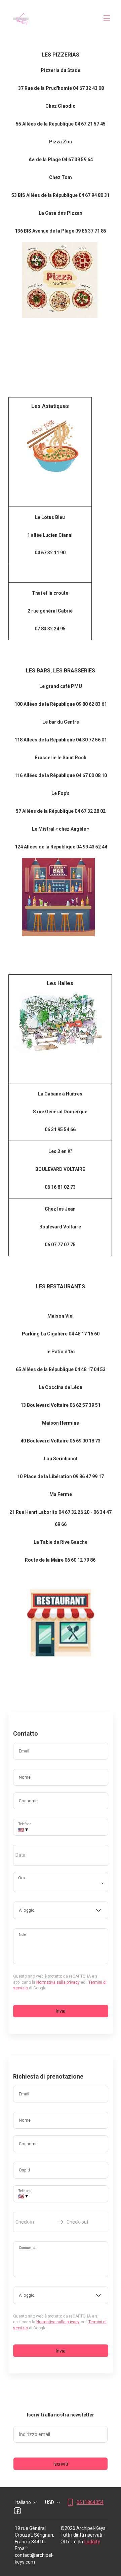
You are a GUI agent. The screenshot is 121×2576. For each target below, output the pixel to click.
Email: (21, 2548)
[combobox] (61, 1910)
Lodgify (92, 2542)
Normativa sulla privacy (58, 1982)
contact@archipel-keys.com (34, 2558)
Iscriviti (61, 2464)
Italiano (23, 2502)
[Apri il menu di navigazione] (107, 18)
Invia (61, 2011)
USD (50, 2502)
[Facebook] (17, 2511)
